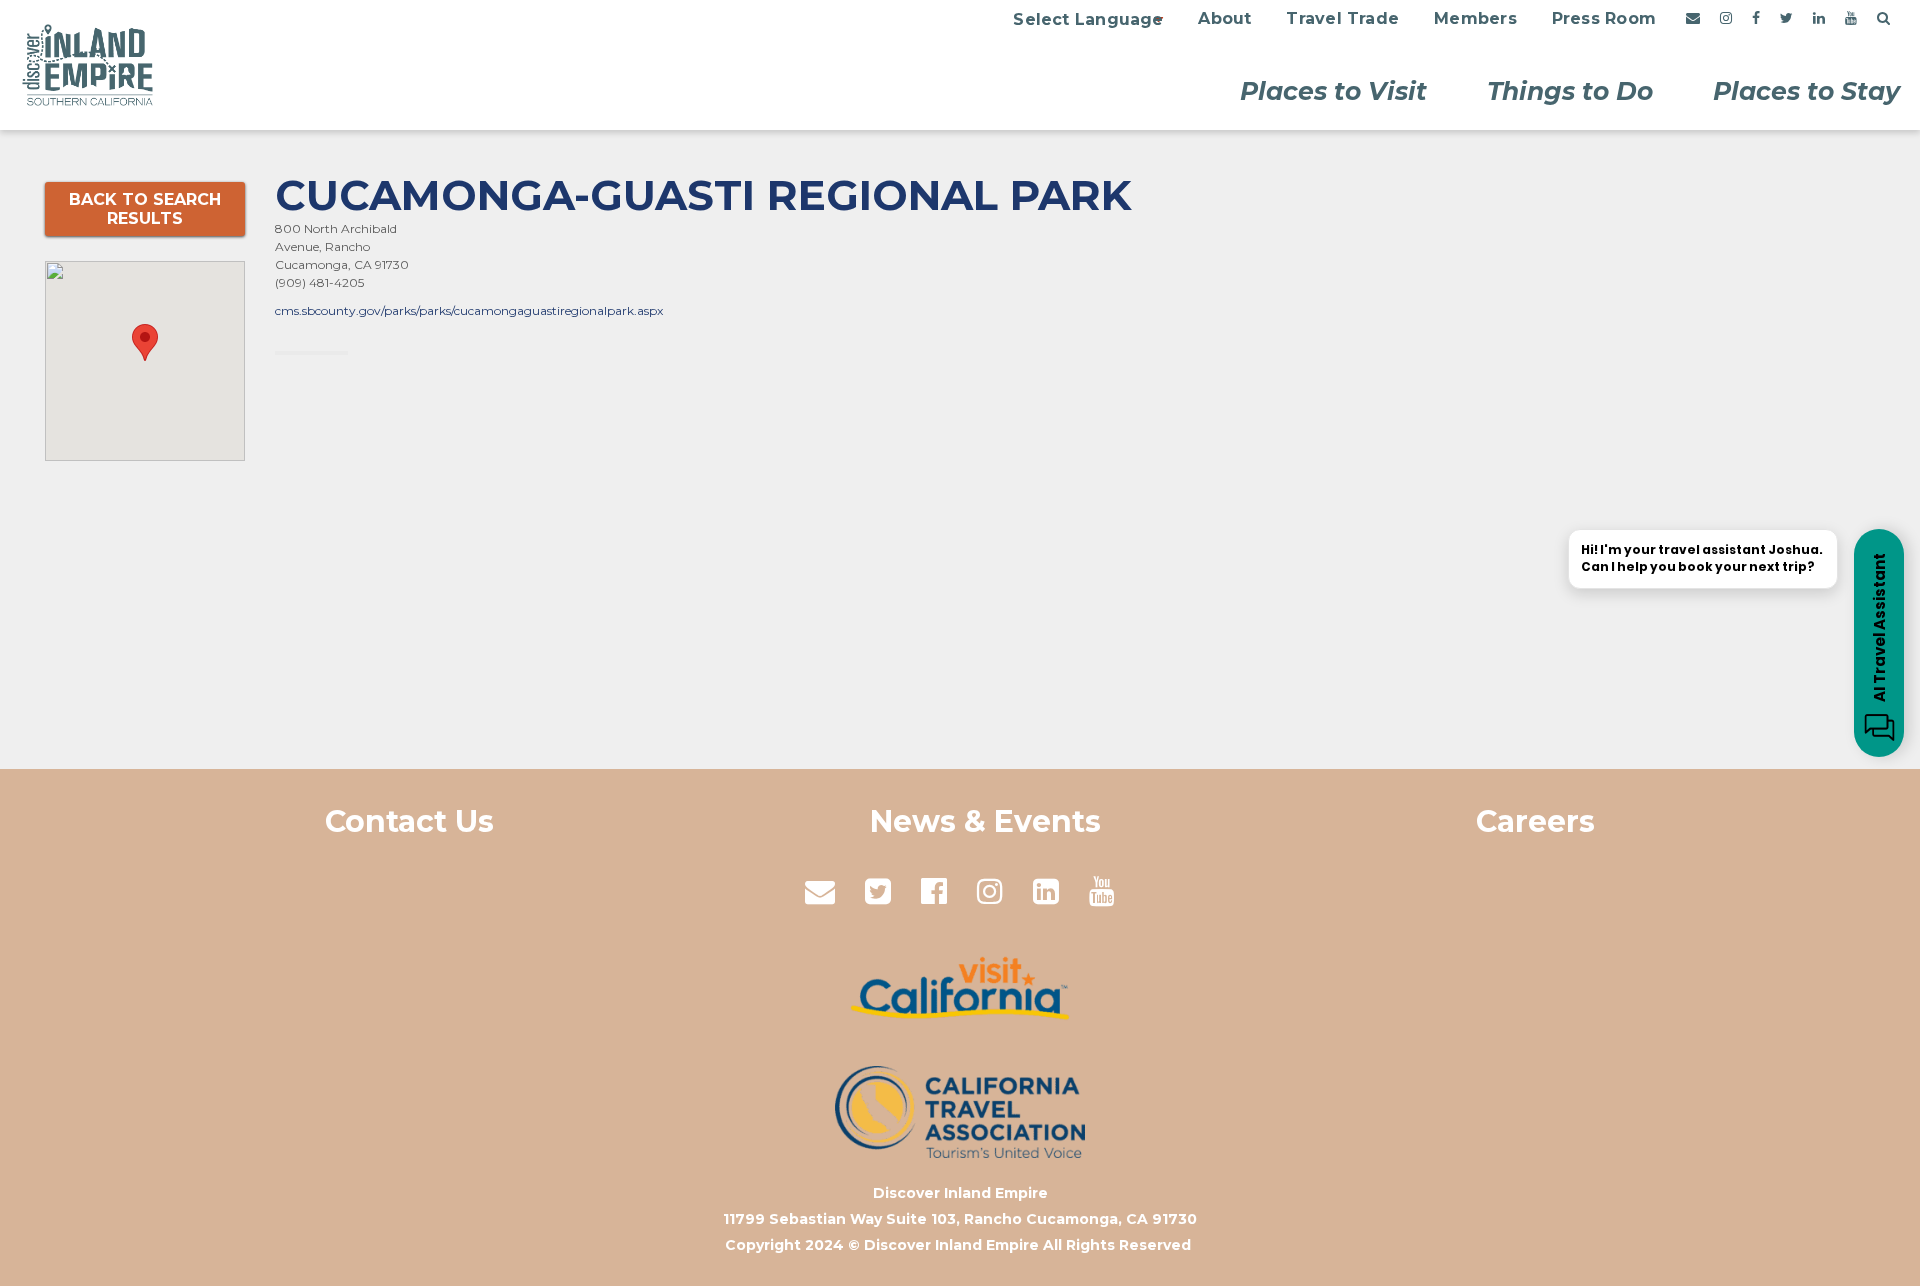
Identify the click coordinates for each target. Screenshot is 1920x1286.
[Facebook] (1756, 19)
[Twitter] (1786, 19)
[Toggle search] (1883, 19)
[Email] (1693, 19)
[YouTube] (1851, 19)
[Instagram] (1726, 19)
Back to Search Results (145, 209)
